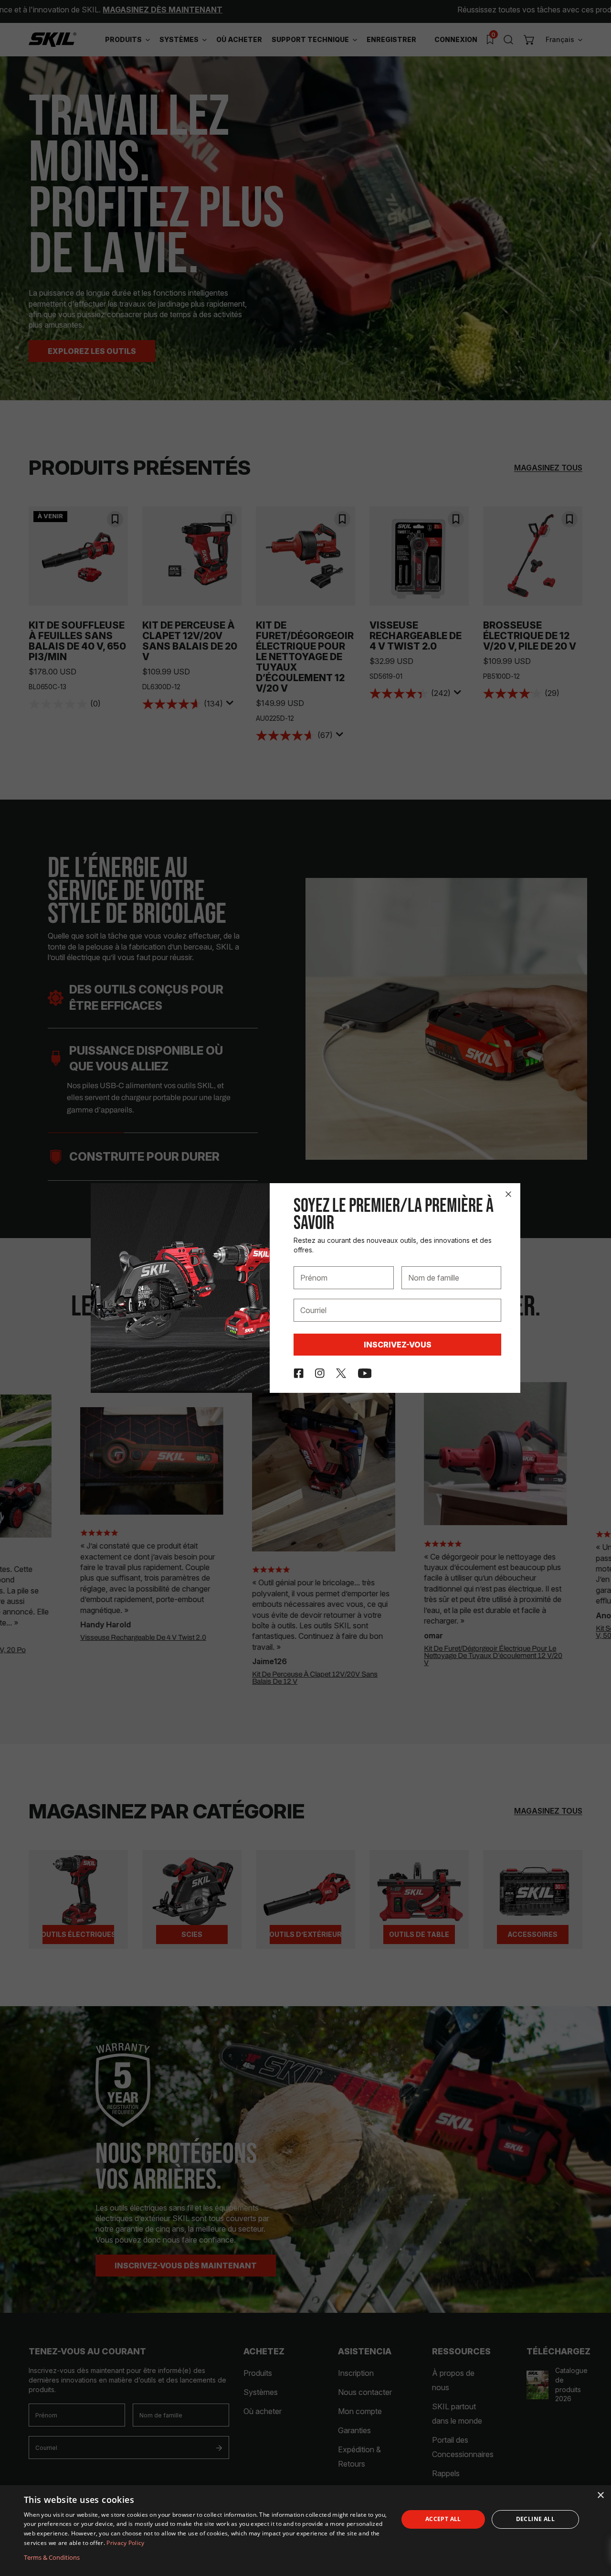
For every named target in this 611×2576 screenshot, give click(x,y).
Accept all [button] (443, 2519)
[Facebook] (299, 1373)
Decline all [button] (535, 2519)
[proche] (508, 1194)
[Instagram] (320, 1373)
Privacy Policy (125, 2543)
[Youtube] (365, 1373)
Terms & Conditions (52, 2557)
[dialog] (305, 2531)
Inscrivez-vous (398, 1345)
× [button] (600, 2496)
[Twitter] (341, 1373)
